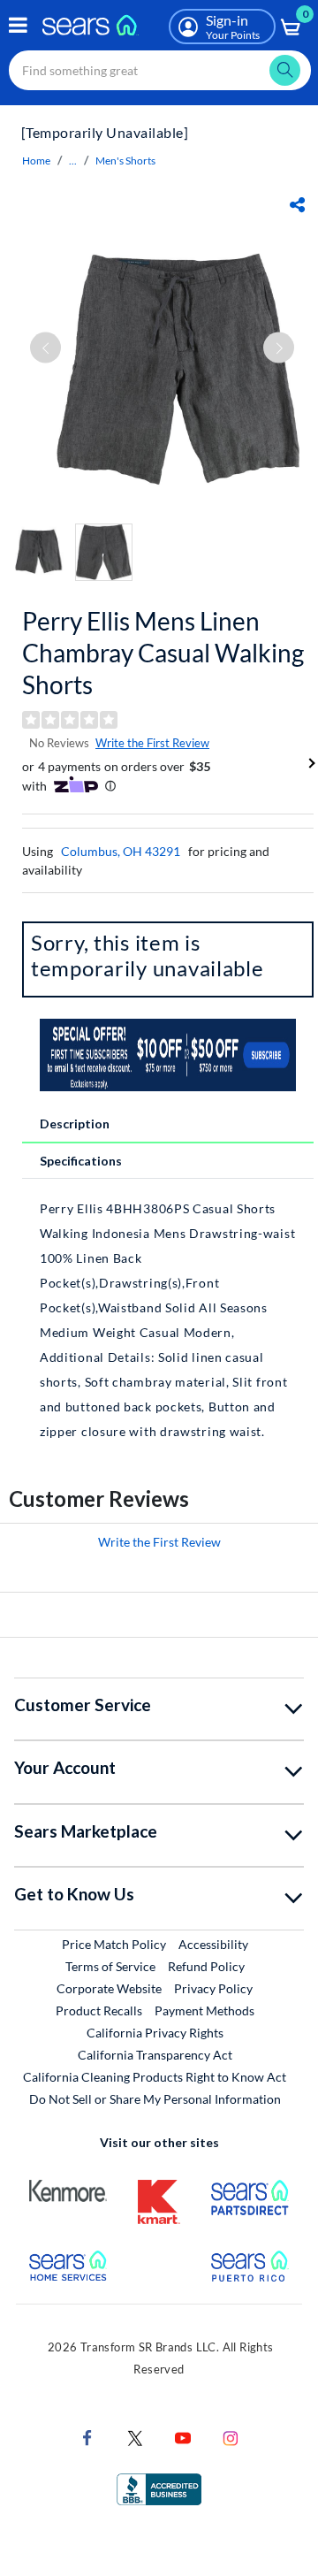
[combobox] (160, 70)
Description (75, 1124)
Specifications (81, 1161)
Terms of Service (110, 1966)
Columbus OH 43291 (121, 851)
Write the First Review (152, 743)
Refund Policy (206, 1966)
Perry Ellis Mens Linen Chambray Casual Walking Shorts (163, 653)
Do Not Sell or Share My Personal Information (155, 2099)
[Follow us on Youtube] (183, 2437)
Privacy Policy (213, 1988)
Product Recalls (99, 2010)
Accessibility (213, 1944)
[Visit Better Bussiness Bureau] (159, 2488)
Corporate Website (110, 1988)
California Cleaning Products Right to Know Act (155, 2077)
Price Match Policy (114, 1944)
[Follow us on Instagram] (231, 2437)
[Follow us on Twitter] (135, 2437)
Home (36, 161)
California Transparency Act (155, 2055)
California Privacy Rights (155, 2033)
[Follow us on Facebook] (87, 2437)
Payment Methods (204, 2010)
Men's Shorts (125, 161)
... (73, 161)
